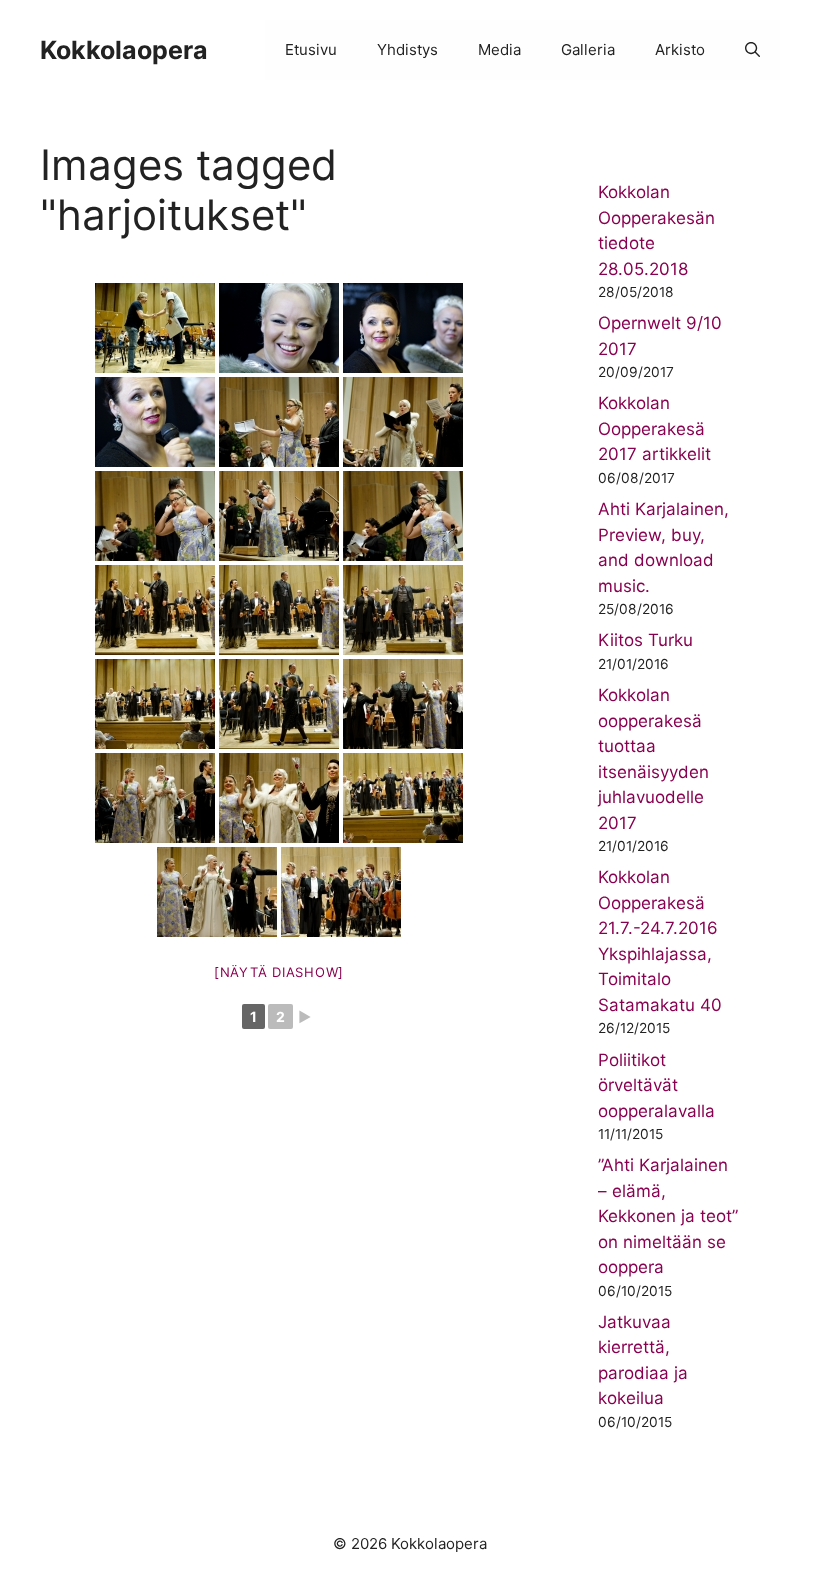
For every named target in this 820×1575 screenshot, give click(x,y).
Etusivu (311, 49)
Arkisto (680, 49)
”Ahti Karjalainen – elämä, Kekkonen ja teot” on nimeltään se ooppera (668, 1216)
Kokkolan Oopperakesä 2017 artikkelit (654, 428)
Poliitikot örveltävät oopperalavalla (656, 1085)
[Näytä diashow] (279, 972)
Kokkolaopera (124, 50)
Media (499, 49)
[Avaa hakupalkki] (752, 50)
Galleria (588, 49)
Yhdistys (407, 49)
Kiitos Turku (645, 640)
